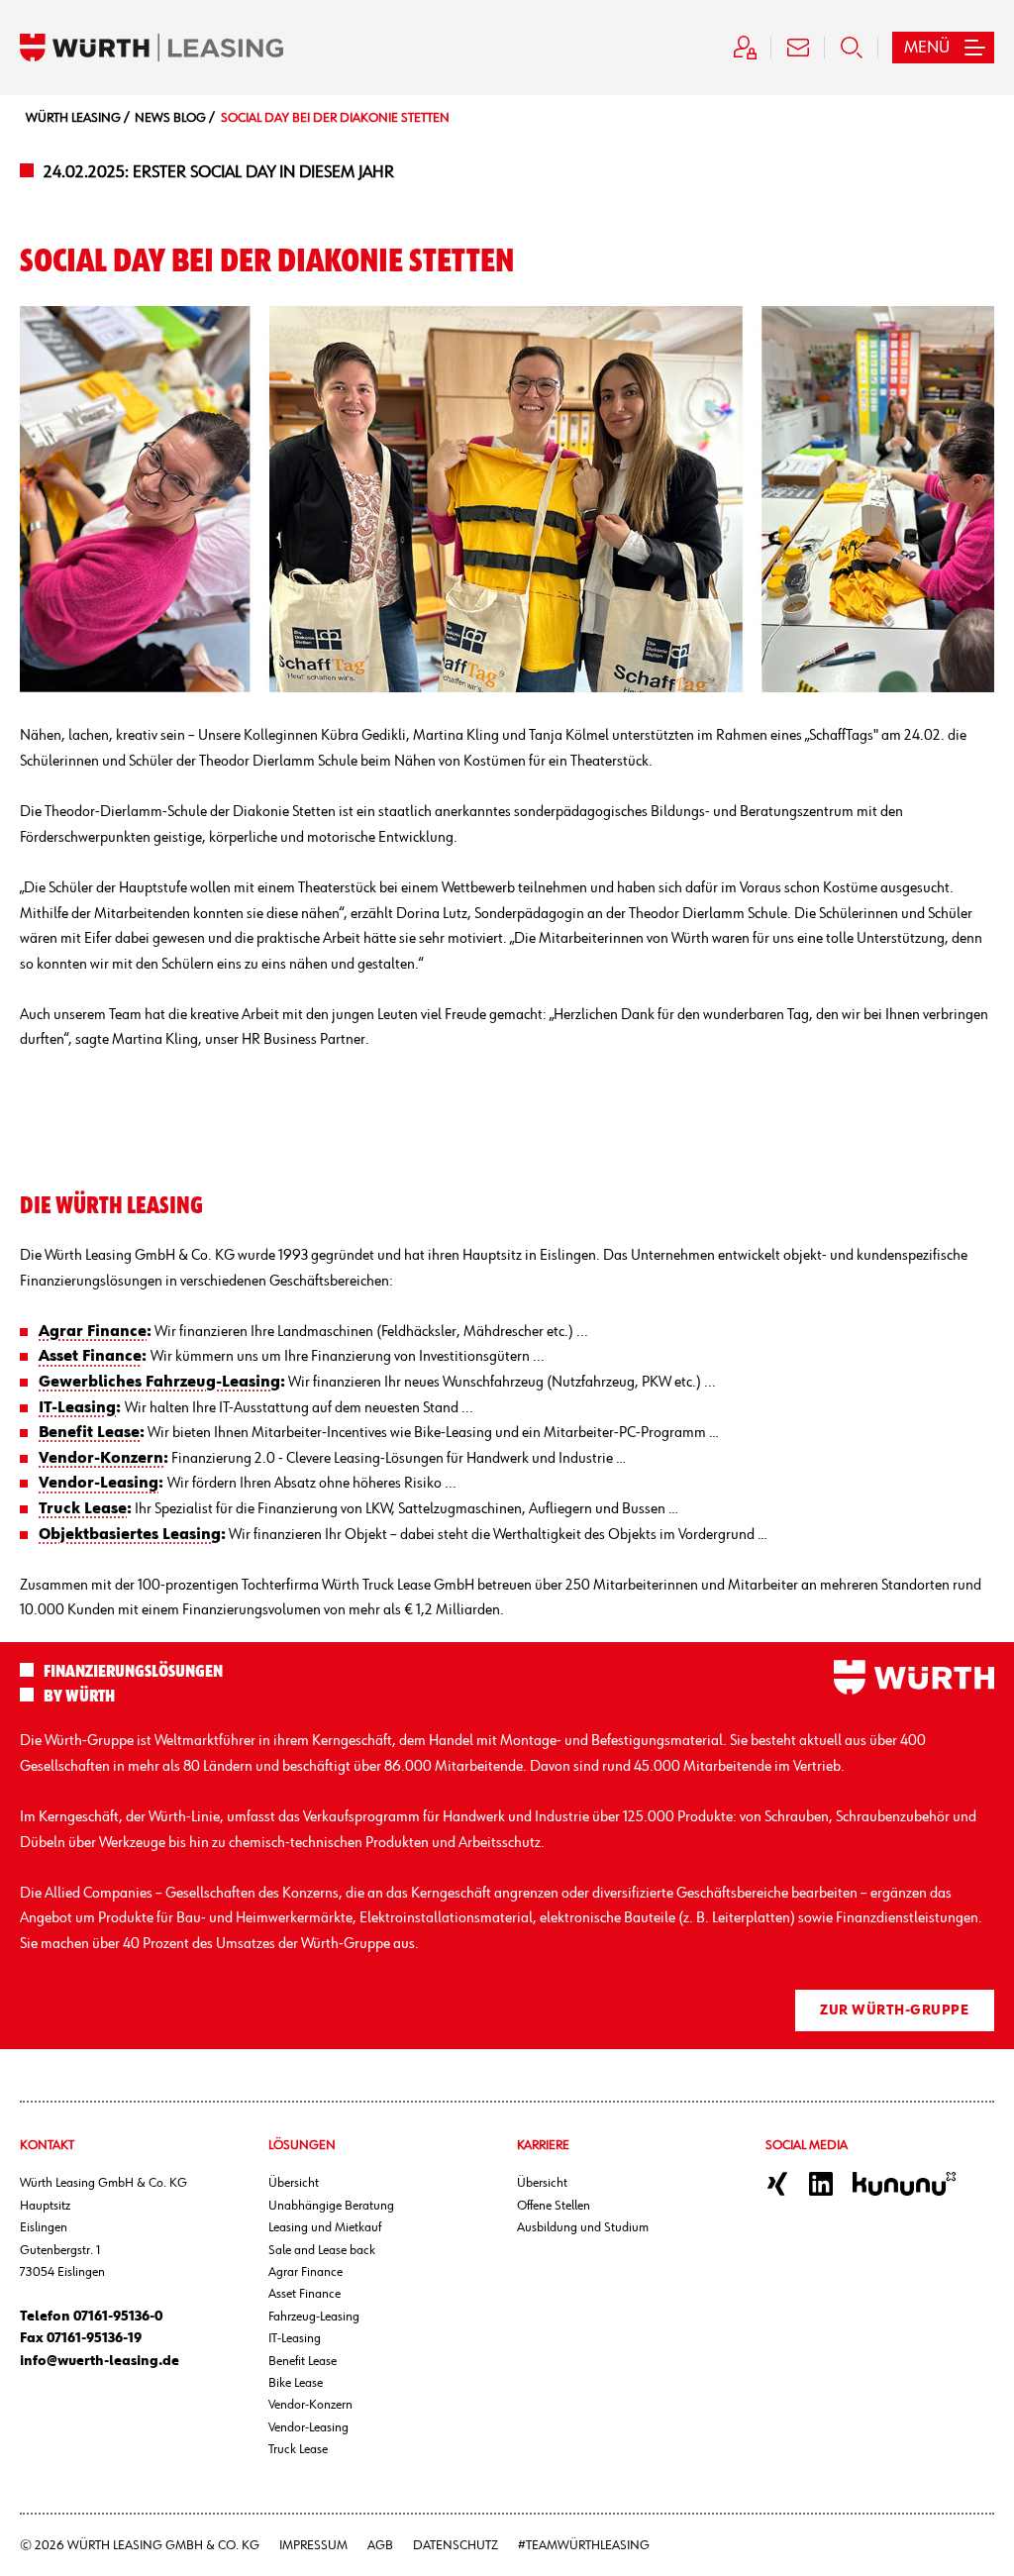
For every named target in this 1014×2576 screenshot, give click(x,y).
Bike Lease (296, 2383)
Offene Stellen (554, 2206)
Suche (852, 48)
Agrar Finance (305, 2272)
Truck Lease (298, 2449)
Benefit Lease (303, 2361)
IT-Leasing (295, 2338)
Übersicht (294, 2183)
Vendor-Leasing (308, 2427)
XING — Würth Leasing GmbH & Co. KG (777, 2184)
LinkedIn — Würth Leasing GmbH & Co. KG (821, 2184)
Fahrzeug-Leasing (314, 2317)
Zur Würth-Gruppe (894, 2010)
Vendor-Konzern (310, 2405)
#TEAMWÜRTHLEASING (584, 2545)
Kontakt (798, 48)
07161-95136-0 (118, 2317)
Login (745, 48)
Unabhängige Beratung (331, 2206)
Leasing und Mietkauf (325, 2227)
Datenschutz (456, 2545)
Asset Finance (304, 2294)
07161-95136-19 (94, 2338)
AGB (380, 2545)
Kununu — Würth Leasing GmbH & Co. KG (904, 2184)
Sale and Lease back (322, 2250)
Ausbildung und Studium (583, 2227)
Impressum (313, 2545)
